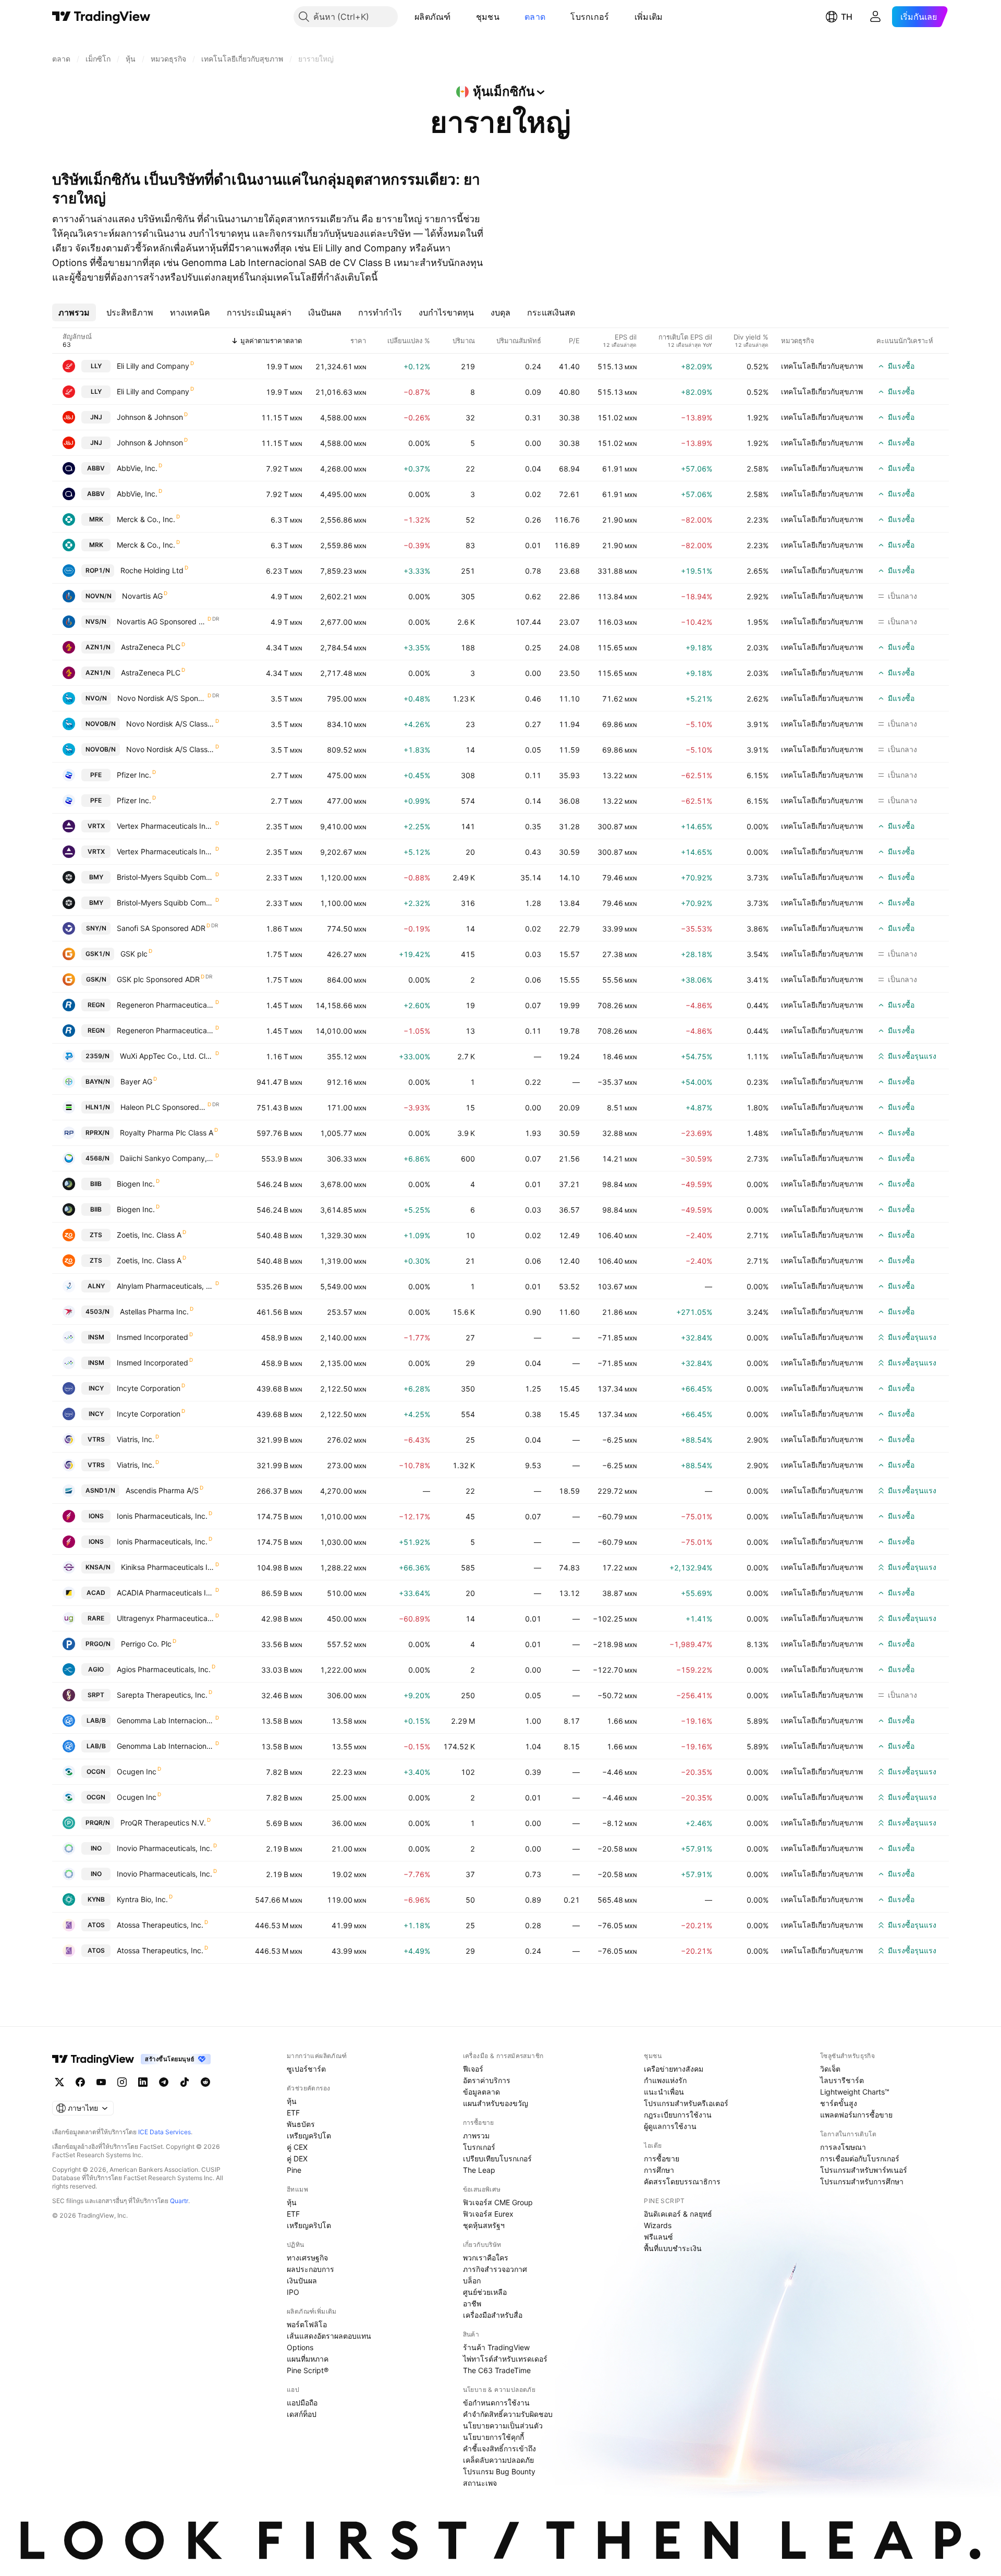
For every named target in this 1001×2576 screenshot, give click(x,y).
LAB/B (96, 1720)
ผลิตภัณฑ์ (433, 17)
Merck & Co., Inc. (146, 519)
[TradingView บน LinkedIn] (143, 2082)
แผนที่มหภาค (308, 2359)
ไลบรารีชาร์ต (842, 2080)
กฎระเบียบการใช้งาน (678, 2115)
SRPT (96, 1695)
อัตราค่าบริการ (487, 2080)
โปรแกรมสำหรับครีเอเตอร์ (686, 2103)
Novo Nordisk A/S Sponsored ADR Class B (162, 698)
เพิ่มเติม (649, 17)
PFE (96, 775)
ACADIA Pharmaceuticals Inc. (166, 1593)
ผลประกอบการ (310, 2269)
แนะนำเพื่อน (664, 2092)
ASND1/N (100, 1490)
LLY (96, 366)
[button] (459, 17)
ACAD (96, 1593)
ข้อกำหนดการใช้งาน (496, 2403)
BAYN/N (98, 1081)
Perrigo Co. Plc (146, 1644)
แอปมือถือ (302, 2403)
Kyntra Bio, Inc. (142, 1899)
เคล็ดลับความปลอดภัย (498, 2460)
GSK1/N (98, 954)
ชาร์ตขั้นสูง (839, 2103)
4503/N (97, 1311)
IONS (96, 1516)
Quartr (179, 2201)
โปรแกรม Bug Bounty (499, 2471)
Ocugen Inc (137, 1771)
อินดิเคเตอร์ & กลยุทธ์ (678, 2214)
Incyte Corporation (149, 1388)
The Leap (479, 2170)
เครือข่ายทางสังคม (674, 2069)
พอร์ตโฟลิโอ (307, 2324)
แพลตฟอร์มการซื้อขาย (856, 2115)
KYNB (96, 1899)
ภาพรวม (476, 2136)
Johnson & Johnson (150, 417)
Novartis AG (142, 596)
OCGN (96, 1771)
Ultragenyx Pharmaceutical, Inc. (166, 1618)
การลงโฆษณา (843, 2147)
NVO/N (96, 698)
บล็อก (472, 2281)
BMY (96, 877)
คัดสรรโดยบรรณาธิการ (682, 2181)
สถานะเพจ (480, 2483)
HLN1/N (98, 1107)
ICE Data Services (164, 2132)
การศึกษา (659, 2170)
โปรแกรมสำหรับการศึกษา (862, 2181)
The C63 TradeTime (497, 2370)
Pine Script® (308, 2370)
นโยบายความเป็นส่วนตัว (503, 2426)
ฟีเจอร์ (473, 2069)
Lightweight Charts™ (855, 2092)
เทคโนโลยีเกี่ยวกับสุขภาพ (822, 366)
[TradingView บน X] (59, 2082)
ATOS (96, 1925)
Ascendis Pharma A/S (162, 1490)
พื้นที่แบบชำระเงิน (673, 2248)
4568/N (97, 1158)
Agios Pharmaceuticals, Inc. (164, 1669)
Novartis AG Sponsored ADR (162, 621)
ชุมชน (488, 17)
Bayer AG (136, 1081)
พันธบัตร (301, 2124)
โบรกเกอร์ (590, 17)
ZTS (96, 1235)
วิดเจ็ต (830, 2069)
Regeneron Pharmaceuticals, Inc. (166, 1005)
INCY (96, 1388)
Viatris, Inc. (136, 1439)
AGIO (96, 1669)
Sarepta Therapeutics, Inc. (162, 1695)
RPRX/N (97, 1133)
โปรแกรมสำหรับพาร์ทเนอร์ (864, 2170)
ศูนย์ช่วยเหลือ (485, 2292)
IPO (293, 2292)
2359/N (97, 1056)
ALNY (96, 1286)
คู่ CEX (297, 2147)
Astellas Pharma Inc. (154, 1311)
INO (96, 1848)
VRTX (96, 826)
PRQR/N (98, 1823)
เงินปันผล (302, 2281)
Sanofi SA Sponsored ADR (161, 928)
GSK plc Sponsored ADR (158, 979)
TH (847, 17)
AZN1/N (98, 647)
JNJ (96, 417)
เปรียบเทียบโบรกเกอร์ (497, 2158)
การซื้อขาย (662, 2158)
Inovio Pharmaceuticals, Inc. (164, 1848)
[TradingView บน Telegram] (164, 2082)
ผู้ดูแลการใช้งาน (670, 2126)
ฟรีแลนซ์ (658, 2237)
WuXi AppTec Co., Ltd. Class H (167, 1056)
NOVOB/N (101, 724)
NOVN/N (99, 596)
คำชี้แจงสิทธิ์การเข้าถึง (499, 2448)
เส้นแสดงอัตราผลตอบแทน (329, 2336)
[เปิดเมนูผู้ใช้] (875, 17)
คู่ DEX (297, 2158)
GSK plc (134, 954)
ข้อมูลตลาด (481, 2092)
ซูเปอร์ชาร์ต (306, 2069)
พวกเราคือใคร (486, 2258)
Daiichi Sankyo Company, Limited (167, 1158)
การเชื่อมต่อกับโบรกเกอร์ (860, 2158)
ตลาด (535, 17)
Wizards (658, 2225)
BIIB (96, 1184)
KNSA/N (98, 1567)
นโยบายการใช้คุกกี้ (493, 2437)
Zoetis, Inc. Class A (149, 1235)
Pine (294, 2170)
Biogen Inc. (136, 1184)
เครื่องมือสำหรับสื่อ (493, 2315)
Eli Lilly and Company (153, 366)
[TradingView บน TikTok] (185, 2082)
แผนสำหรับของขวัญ (496, 2103)
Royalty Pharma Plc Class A (167, 1133)
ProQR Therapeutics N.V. (163, 1823)
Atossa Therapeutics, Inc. (160, 1925)
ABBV (96, 468)
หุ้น (292, 2101)
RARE (96, 1618)
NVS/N (96, 621)
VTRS (96, 1439)
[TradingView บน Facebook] (80, 2082)
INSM (96, 1337)
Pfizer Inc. (134, 775)
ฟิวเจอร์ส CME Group (498, 2202)
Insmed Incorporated (152, 1337)
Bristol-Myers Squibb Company (166, 877)
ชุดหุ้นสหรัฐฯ (484, 2225)
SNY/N (96, 928)
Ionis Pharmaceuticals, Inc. (162, 1516)
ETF (293, 2113)
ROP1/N (98, 570)
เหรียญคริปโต (309, 2136)
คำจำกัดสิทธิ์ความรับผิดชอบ (508, 2414)
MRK (96, 519)
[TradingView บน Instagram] (122, 2082)
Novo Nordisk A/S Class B (170, 724)
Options (300, 2347)
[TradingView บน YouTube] (101, 2082)
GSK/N (96, 979)
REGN (96, 1005)
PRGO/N (98, 1644)
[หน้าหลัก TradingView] (101, 17)
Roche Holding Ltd (152, 570)
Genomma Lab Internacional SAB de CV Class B (166, 1720)
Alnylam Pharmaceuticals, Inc (166, 1286)
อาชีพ (472, 2303)
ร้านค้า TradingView (496, 2347)
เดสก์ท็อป (302, 2414)
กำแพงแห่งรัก (665, 2080)
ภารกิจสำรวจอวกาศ (495, 2269)
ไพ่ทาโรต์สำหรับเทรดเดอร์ (505, 2359)
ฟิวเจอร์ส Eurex (488, 2214)
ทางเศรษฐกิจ (307, 2258)
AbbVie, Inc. (137, 468)
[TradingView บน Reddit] (205, 2082)
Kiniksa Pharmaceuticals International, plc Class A (168, 1567)
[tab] (74, 312)
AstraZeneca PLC (151, 647)
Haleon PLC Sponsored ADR (163, 1107)
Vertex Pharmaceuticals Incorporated (166, 826)
